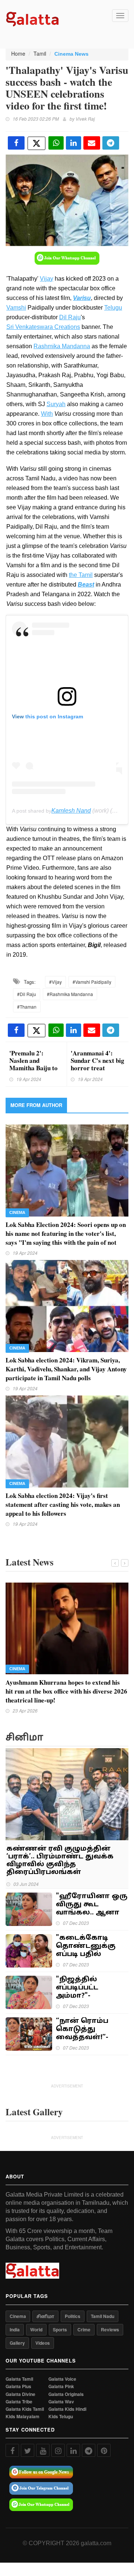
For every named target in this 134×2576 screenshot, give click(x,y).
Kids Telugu (61, 2417)
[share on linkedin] (74, 143)
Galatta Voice (62, 2379)
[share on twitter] (36, 143)
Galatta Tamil (19, 2379)
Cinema (17, 1212)
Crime (84, 2329)
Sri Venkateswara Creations (43, 327)
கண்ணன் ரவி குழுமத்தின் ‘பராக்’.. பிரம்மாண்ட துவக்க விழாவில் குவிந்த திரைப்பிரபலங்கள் (60, 1861)
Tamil (40, 53)
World (36, 2329)
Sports (60, 2329)
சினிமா (45, 2316)
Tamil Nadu (103, 2316)
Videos (43, 2343)
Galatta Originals (66, 2394)
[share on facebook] (16, 143)
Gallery (17, 2343)
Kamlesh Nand (71, 811)
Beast (86, 585)
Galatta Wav (61, 2402)
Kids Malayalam (23, 2417)
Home (18, 53)
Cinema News (71, 54)
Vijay (47, 279)
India (15, 2329)
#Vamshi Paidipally (92, 982)
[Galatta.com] (32, 18)
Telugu (113, 308)
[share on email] (92, 143)
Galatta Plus (18, 2386)
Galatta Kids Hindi (67, 2409)
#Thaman (27, 1007)
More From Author (36, 1105)
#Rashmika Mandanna (70, 994)
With (47, 414)
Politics (73, 2316)
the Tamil (81, 575)
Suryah (56, 404)
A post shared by (32, 811)
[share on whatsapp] (56, 143)
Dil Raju (70, 317)
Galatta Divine (20, 2394)
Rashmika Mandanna (62, 346)
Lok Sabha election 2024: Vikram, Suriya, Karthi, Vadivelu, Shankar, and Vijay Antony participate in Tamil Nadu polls (66, 1369)
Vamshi (16, 308)
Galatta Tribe (19, 2402)
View (18, 716)
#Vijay (55, 982)
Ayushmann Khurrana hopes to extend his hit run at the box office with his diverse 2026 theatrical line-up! (66, 1691)
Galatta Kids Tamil (25, 2409)
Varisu (82, 298)
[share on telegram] (111, 143)
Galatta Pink (61, 2386)
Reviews (110, 2329)
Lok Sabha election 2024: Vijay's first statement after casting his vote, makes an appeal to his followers (63, 1504)
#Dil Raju (27, 994)
